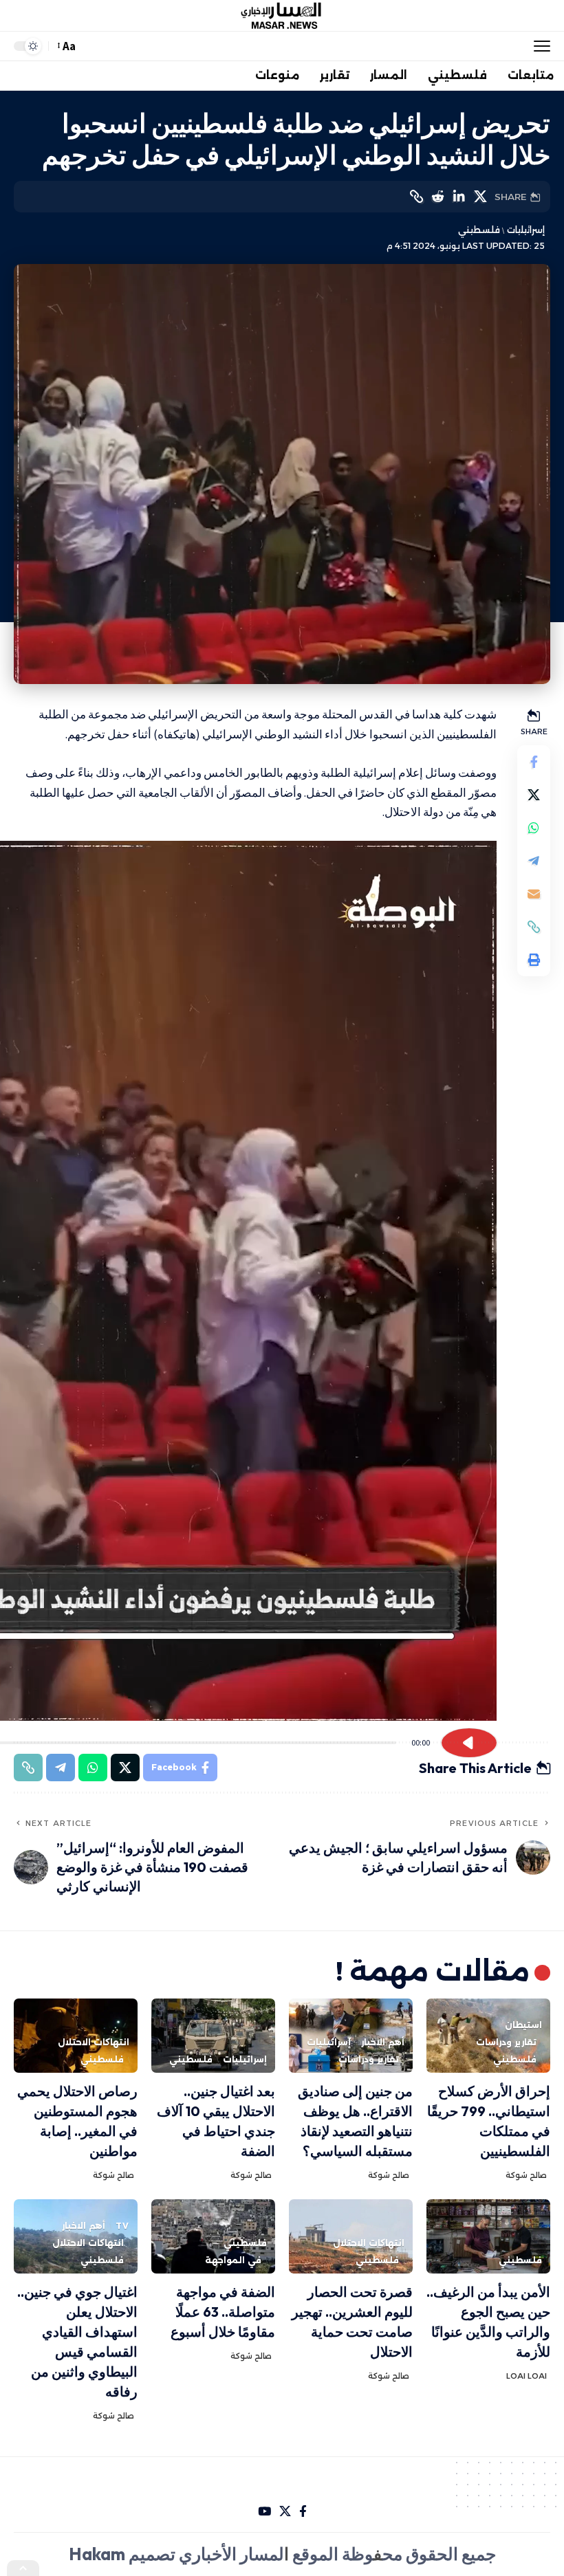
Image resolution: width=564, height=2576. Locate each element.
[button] (539, 46)
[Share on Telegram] (534, 861)
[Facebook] (303, 2512)
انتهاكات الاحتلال (94, 2042)
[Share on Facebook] (534, 762)
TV (122, 2226)
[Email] (534, 894)
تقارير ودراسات (506, 2042)
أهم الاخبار (383, 2042)
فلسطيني (479, 230)
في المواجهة (233, 2260)
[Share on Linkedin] (459, 197)
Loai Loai (527, 2376)
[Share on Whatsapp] (534, 828)
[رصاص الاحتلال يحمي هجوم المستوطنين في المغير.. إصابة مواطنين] (76, 2036)
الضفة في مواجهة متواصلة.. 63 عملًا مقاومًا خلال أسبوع (223, 2312)
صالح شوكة (526, 2175)
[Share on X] (480, 197)
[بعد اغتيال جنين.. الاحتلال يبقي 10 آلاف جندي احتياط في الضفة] (213, 2036)
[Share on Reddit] (437, 197)
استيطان (523, 2025)
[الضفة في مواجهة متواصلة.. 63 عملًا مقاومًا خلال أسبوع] (213, 2236)
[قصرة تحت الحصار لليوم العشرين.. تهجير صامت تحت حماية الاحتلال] (351, 2236)
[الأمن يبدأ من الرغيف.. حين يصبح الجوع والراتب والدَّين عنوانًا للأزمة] (488, 2236)
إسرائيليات (525, 230)
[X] (285, 2512)
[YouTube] (264, 2512)
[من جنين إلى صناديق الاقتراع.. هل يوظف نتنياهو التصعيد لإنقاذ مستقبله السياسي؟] (351, 2036)
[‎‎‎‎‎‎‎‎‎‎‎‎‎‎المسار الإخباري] (282, 16)
